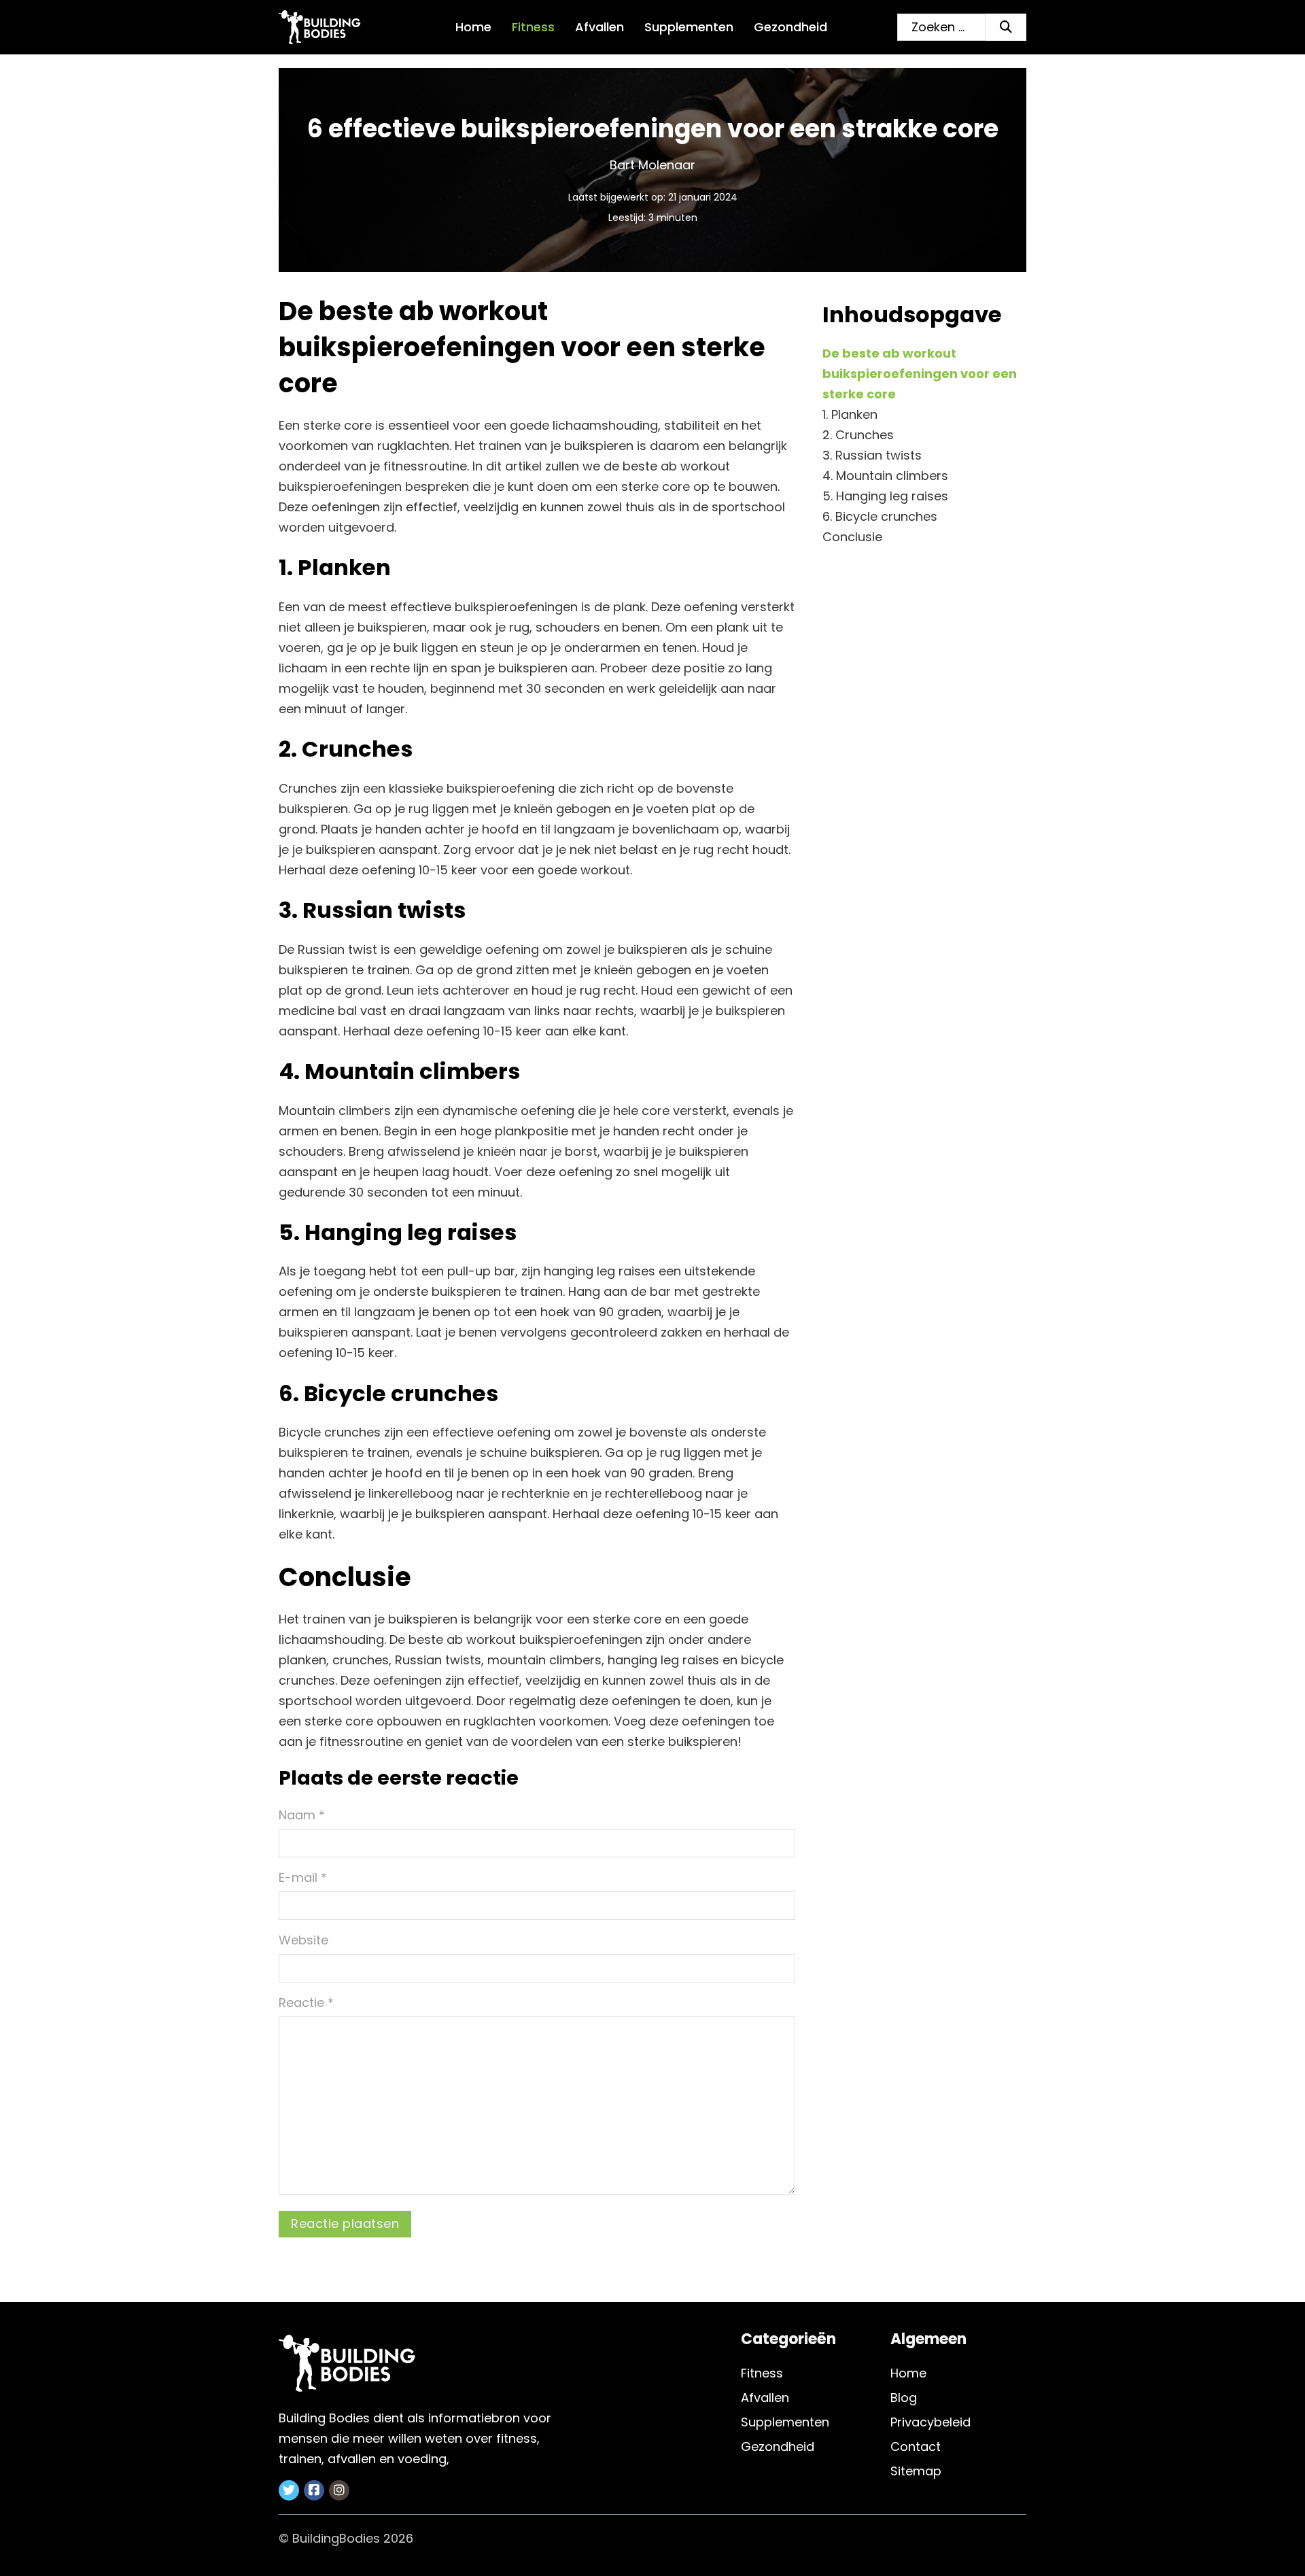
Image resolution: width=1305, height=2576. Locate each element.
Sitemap (916, 2471)
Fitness (533, 27)
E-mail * (303, 1877)
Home (473, 27)
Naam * (302, 1815)
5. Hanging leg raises (885, 496)
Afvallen (599, 27)
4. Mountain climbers (885, 476)
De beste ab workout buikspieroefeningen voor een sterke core (920, 374)
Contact (916, 2446)
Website (303, 1940)
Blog (904, 2398)
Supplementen (689, 27)
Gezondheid (790, 27)
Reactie (306, 2003)
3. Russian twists (872, 455)
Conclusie (852, 537)
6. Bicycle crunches (880, 516)
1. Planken (850, 414)
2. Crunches (858, 435)
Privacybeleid (930, 2422)
